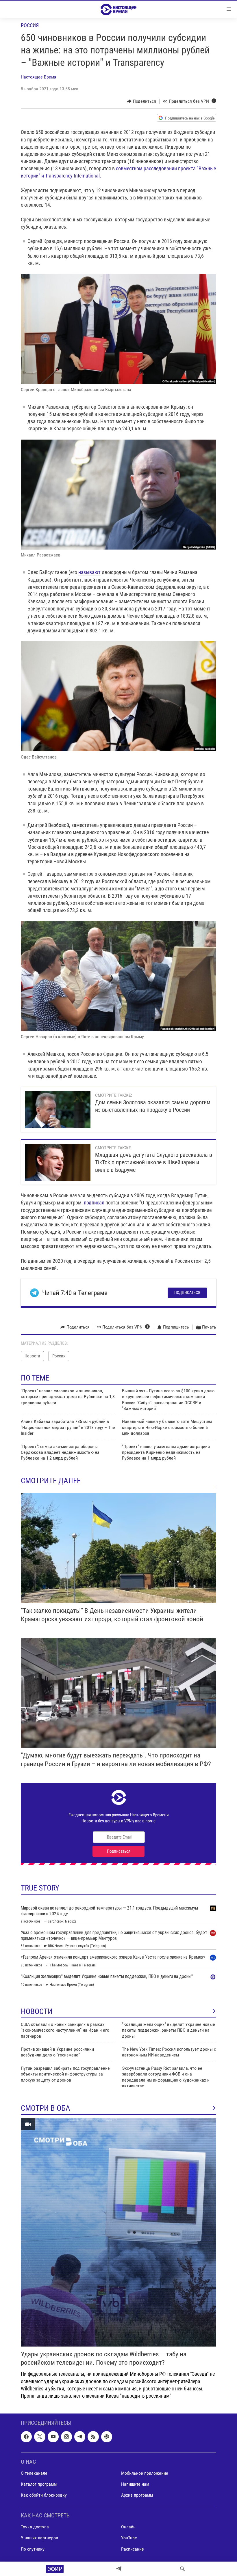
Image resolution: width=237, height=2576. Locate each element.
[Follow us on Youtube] (53, 2437)
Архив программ (137, 2495)
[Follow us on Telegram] (80, 2437)
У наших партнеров (39, 2538)
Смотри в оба (46, 2108)
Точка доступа (35, 2527)
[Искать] (182, 2569)
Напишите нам (135, 2484)
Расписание (133, 2549)
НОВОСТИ (37, 2011)
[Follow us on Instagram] (66, 2437)
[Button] (141, 101)
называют (89, 572)
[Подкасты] (107, 2437)
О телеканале (34, 2473)
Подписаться (187, 1292)
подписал (94, 1203)
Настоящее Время (39, 77)
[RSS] (93, 2437)
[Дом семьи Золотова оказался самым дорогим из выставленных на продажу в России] (58, 1110)
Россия (30, 25)
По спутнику (33, 2549)
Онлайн (128, 2527)
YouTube (129, 2538)
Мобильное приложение (145, 2473)
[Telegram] (119, 2569)
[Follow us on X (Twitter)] (40, 2437)
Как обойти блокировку (44, 2495)
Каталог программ (39, 2484)
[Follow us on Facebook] (26, 2437)
